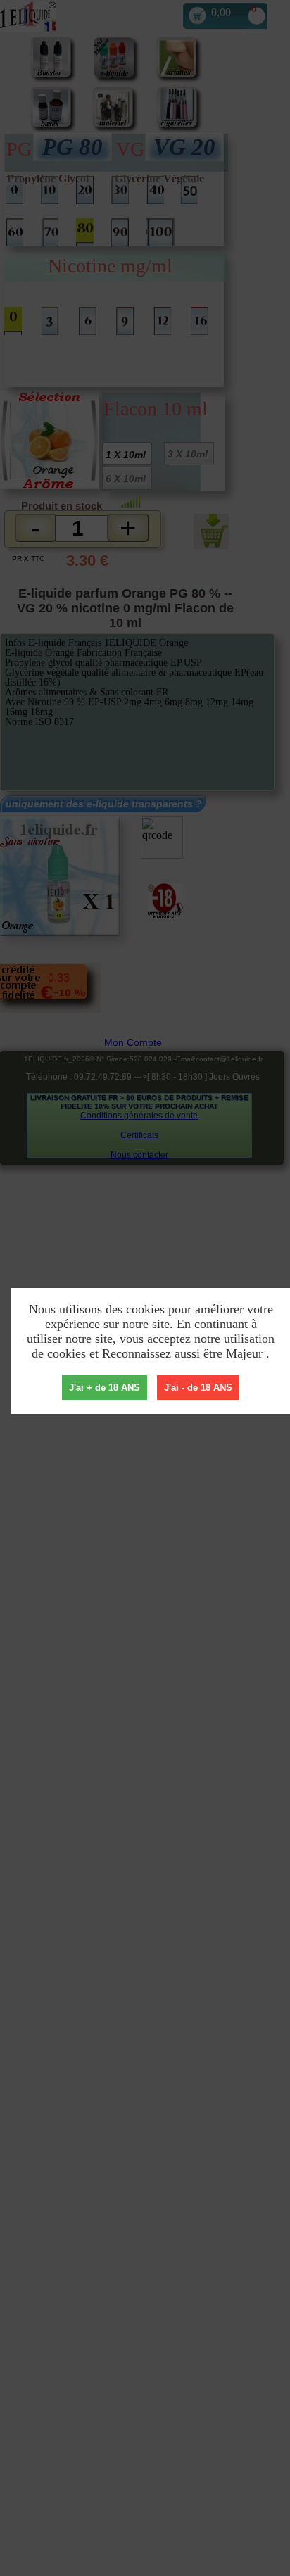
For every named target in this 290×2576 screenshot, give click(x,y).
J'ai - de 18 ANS (198, 1388)
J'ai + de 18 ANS (105, 1388)
